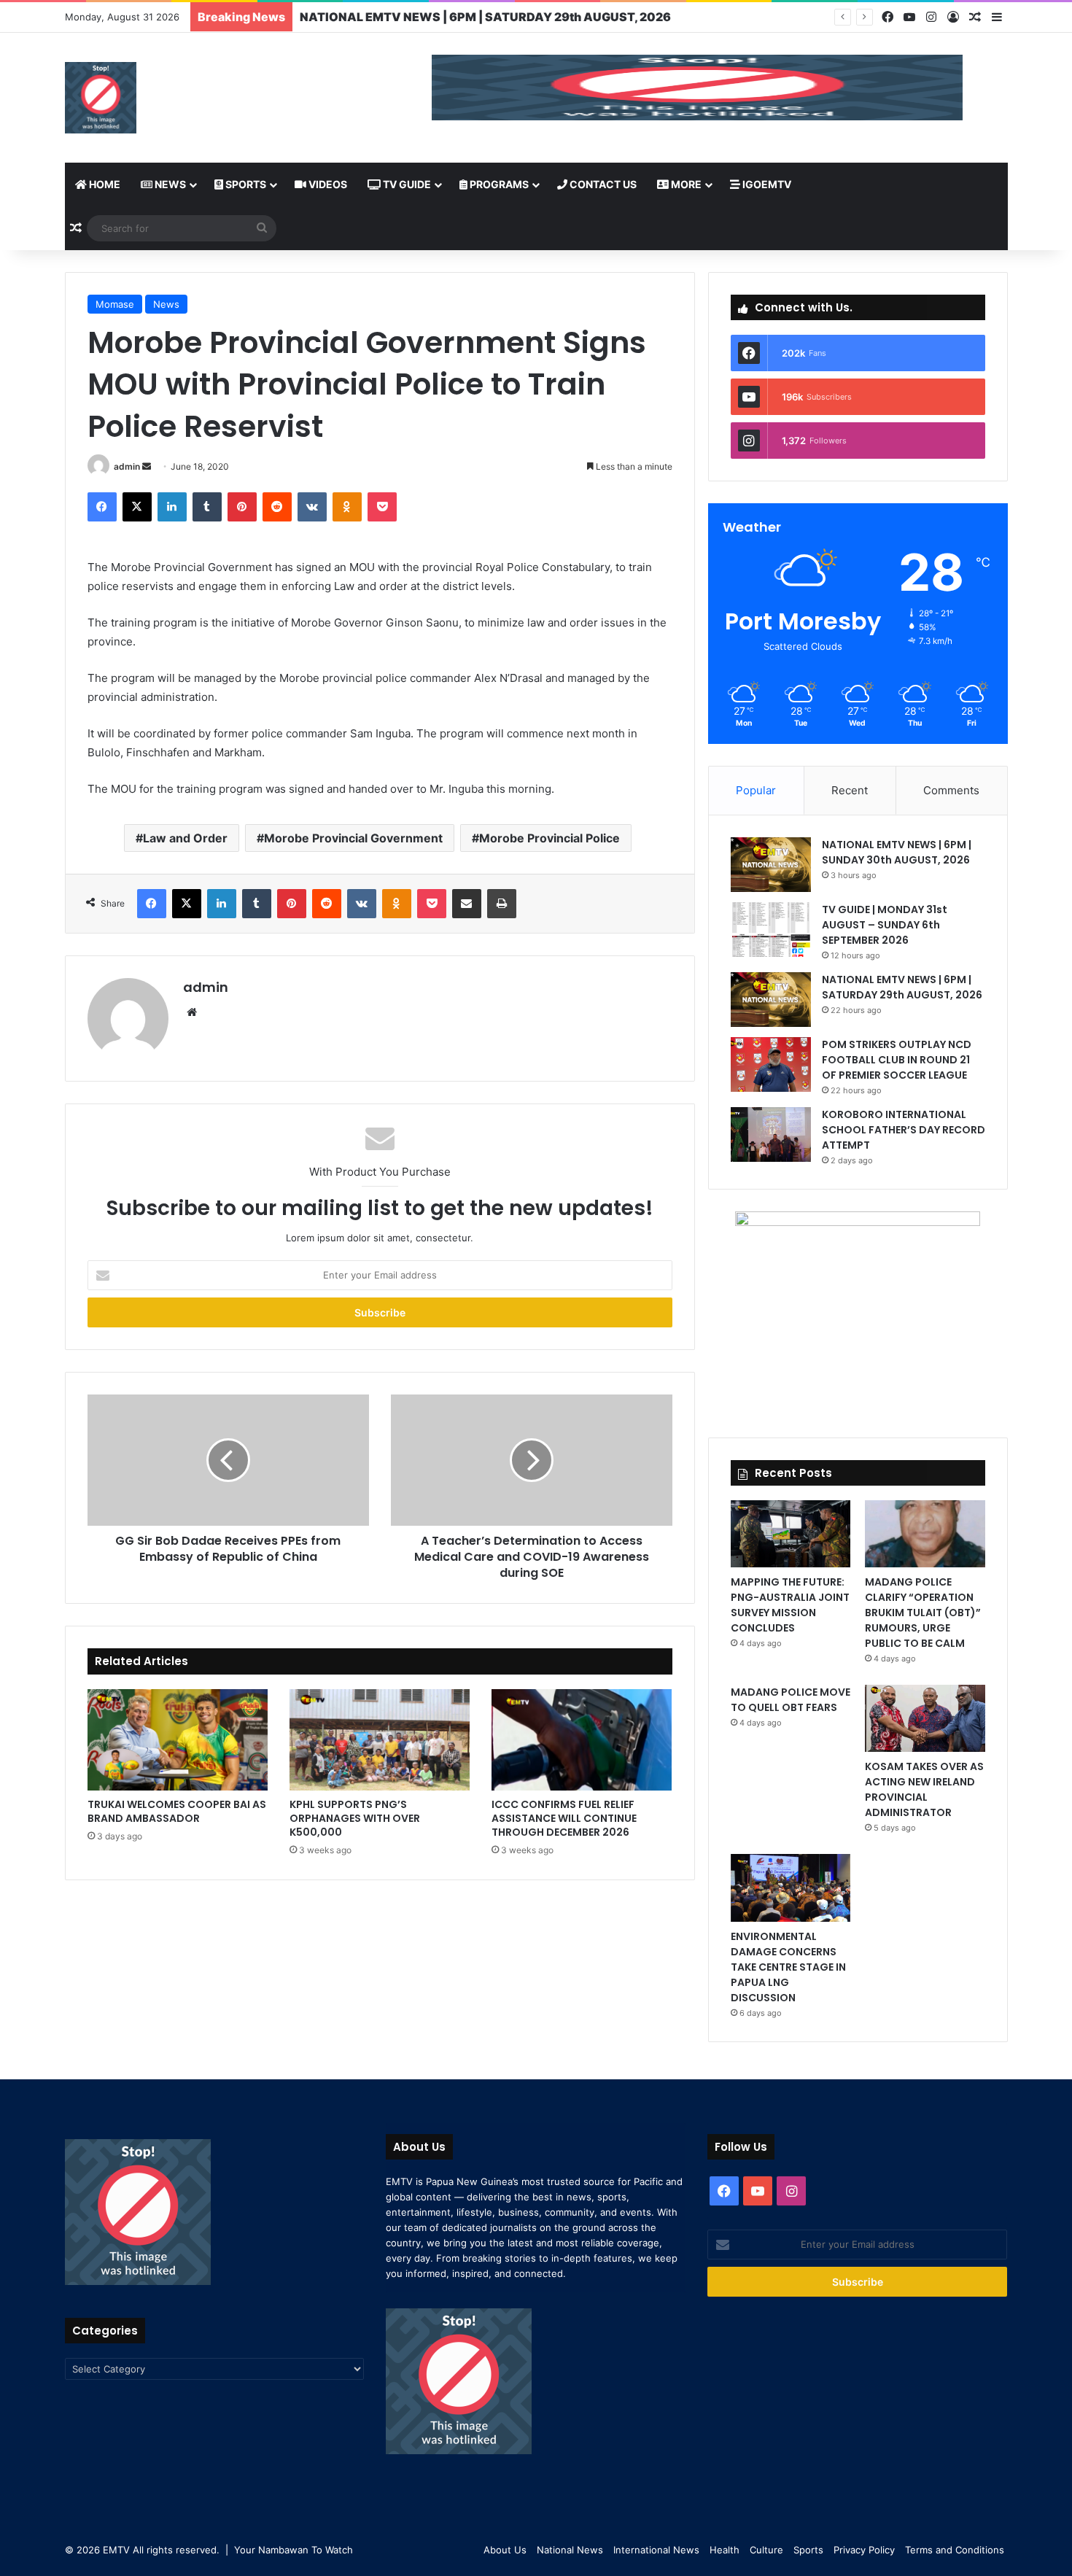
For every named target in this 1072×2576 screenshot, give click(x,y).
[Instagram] (931, 17)
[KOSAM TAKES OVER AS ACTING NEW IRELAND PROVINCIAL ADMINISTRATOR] (925, 1718)
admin (127, 466)
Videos (327, 184)
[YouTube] (909, 17)
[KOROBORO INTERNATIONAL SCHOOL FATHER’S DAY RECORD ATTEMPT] (771, 1134)
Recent (850, 790)
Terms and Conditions (955, 2550)
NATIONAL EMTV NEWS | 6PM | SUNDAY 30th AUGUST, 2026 (897, 852)
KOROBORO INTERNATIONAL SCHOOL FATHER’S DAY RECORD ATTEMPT (904, 1130)
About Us (505, 2550)
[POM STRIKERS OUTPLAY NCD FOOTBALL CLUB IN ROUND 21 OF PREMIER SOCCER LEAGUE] (771, 1064)
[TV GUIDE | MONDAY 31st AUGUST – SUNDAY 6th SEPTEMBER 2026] (771, 930)
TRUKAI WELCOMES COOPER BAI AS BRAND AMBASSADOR (177, 1811)
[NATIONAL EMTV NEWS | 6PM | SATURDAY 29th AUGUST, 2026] (771, 1000)
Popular (756, 790)
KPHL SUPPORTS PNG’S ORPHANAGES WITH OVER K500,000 (355, 1818)
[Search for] (262, 228)
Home (104, 184)
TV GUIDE (406, 184)
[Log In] (953, 18)
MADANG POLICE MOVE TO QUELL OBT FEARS (791, 1700)
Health (725, 2550)
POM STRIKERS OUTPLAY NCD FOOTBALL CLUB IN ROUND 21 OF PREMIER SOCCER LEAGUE (897, 1060)
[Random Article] (975, 18)
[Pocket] (382, 507)
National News (570, 2550)
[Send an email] (147, 466)
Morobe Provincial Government (353, 838)
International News (656, 2550)
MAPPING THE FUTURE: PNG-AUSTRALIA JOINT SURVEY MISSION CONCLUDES (790, 1605)
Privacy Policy (864, 2550)
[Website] (192, 1012)
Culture (766, 2550)
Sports (245, 184)
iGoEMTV (766, 184)
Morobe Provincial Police (549, 838)
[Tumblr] (207, 507)
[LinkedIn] (172, 507)
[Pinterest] (242, 507)
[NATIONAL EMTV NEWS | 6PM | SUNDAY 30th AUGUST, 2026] (771, 865)
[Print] (502, 904)
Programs (498, 184)
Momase (115, 304)
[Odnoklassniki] (347, 507)
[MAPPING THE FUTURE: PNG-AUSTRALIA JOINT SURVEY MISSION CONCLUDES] (791, 1534)
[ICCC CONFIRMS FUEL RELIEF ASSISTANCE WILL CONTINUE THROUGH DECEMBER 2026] (582, 1740)
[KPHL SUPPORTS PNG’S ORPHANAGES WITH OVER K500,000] (380, 1740)
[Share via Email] (467, 904)
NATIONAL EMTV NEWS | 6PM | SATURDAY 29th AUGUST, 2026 (902, 987)
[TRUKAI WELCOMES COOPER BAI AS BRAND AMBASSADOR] (178, 1740)
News (169, 184)
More (685, 184)
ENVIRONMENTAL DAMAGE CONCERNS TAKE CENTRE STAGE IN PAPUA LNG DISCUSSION (788, 1967)
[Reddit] (277, 507)
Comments (951, 790)
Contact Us (602, 184)
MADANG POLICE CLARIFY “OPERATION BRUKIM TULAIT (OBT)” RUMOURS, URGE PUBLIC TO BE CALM (923, 1613)
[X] (137, 507)
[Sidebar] (997, 18)
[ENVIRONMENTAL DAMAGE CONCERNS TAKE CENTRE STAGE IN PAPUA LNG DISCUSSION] (791, 1888)
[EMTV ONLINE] (101, 98)
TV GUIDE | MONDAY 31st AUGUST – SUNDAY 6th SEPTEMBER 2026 (885, 925)
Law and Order (185, 838)
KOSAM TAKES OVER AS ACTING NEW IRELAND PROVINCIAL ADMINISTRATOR (924, 1789)
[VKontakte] (312, 507)
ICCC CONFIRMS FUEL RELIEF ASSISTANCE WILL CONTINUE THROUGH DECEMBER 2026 (564, 1818)
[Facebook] (887, 17)
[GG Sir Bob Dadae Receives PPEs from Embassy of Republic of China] (228, 1460)
